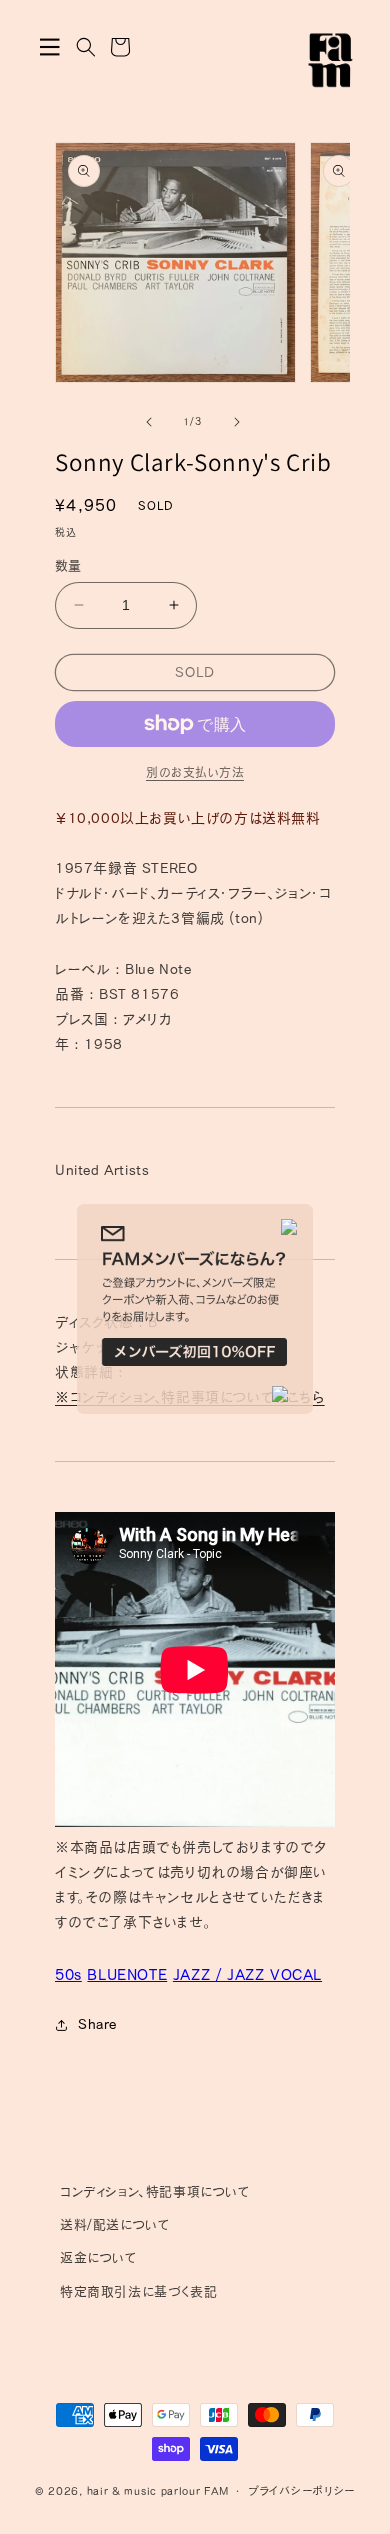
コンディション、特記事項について (155, 2191)
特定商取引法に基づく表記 (138, 2291)
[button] (50, 47)
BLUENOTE (127, 1974)
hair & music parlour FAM (158, 2490)
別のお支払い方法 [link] (195, 772)
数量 (68, 565)
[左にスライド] (149, 422)
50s (68, 1974)
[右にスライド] (237, 422)
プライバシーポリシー (301, 2490)
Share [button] (97, 2024)
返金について (99, 2257)
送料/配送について (115, 2224)
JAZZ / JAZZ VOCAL (247, 1974)
